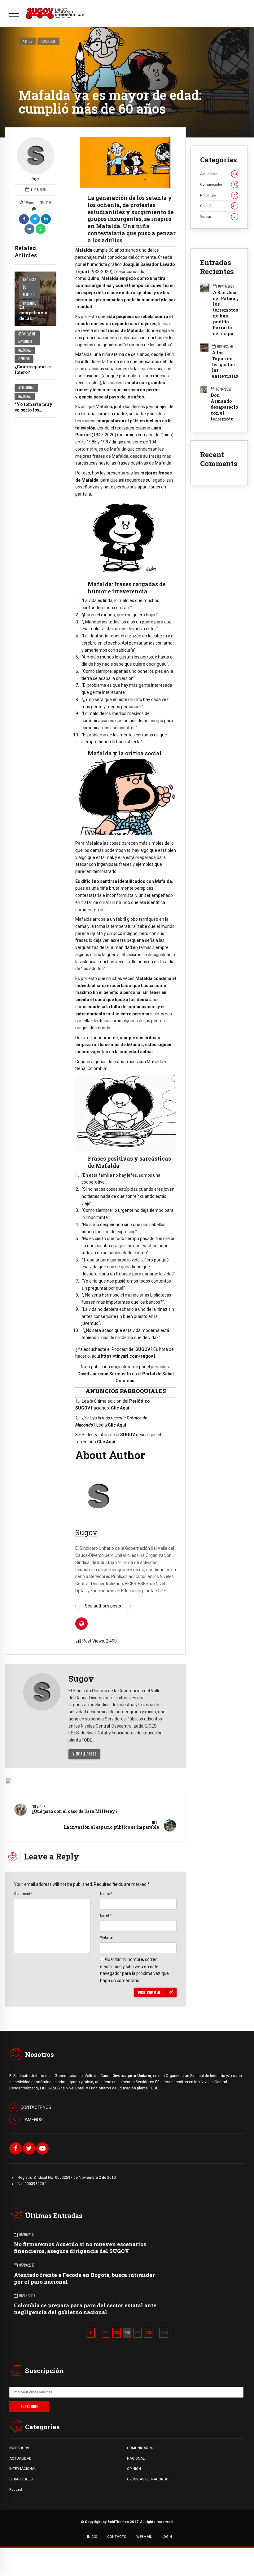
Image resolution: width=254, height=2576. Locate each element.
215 (116, 2333)
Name (106, 1894)
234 (164, 2333)
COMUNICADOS (140, 2448)
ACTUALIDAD (20, 2458)
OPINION (134, 2469)
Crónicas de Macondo (30, 287)
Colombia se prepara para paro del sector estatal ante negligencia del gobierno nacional (85, 2309)
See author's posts (103, 1606)
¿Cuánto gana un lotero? (33, 369)
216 (127, 2333)
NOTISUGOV (19, 2448)
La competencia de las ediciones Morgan (33, 318)
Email (106, 1915)
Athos (28, 41)
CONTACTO (117, 2537)
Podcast (16, 2489)
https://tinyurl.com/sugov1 (128, 1356)
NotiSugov (219, 195)
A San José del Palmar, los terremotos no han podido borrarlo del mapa (226, 313)
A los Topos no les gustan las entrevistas (225, 365)
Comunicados (219, 184)
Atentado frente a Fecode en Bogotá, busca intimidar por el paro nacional (84, 2278)
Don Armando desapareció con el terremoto (224, 407)
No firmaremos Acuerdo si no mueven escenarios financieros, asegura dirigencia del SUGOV (80, 2248)
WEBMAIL (144, 2537)
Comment (23, 1894)
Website (106, 1937)
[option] (126, 163)
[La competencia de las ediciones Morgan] (35, 299)
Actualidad (26, 388)
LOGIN (167, 2537)
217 (138, 2333)
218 (148, 2333)
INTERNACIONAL (23, 2469)
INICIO (92, 2537)
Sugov (36, 179)
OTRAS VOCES (21, 2479)
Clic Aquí (120, 1408)
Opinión (24, 359)
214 (106, 2333)
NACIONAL (136, 2458)
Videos (218, 217)
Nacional (49, 41)
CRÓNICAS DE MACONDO (148, 2479)
